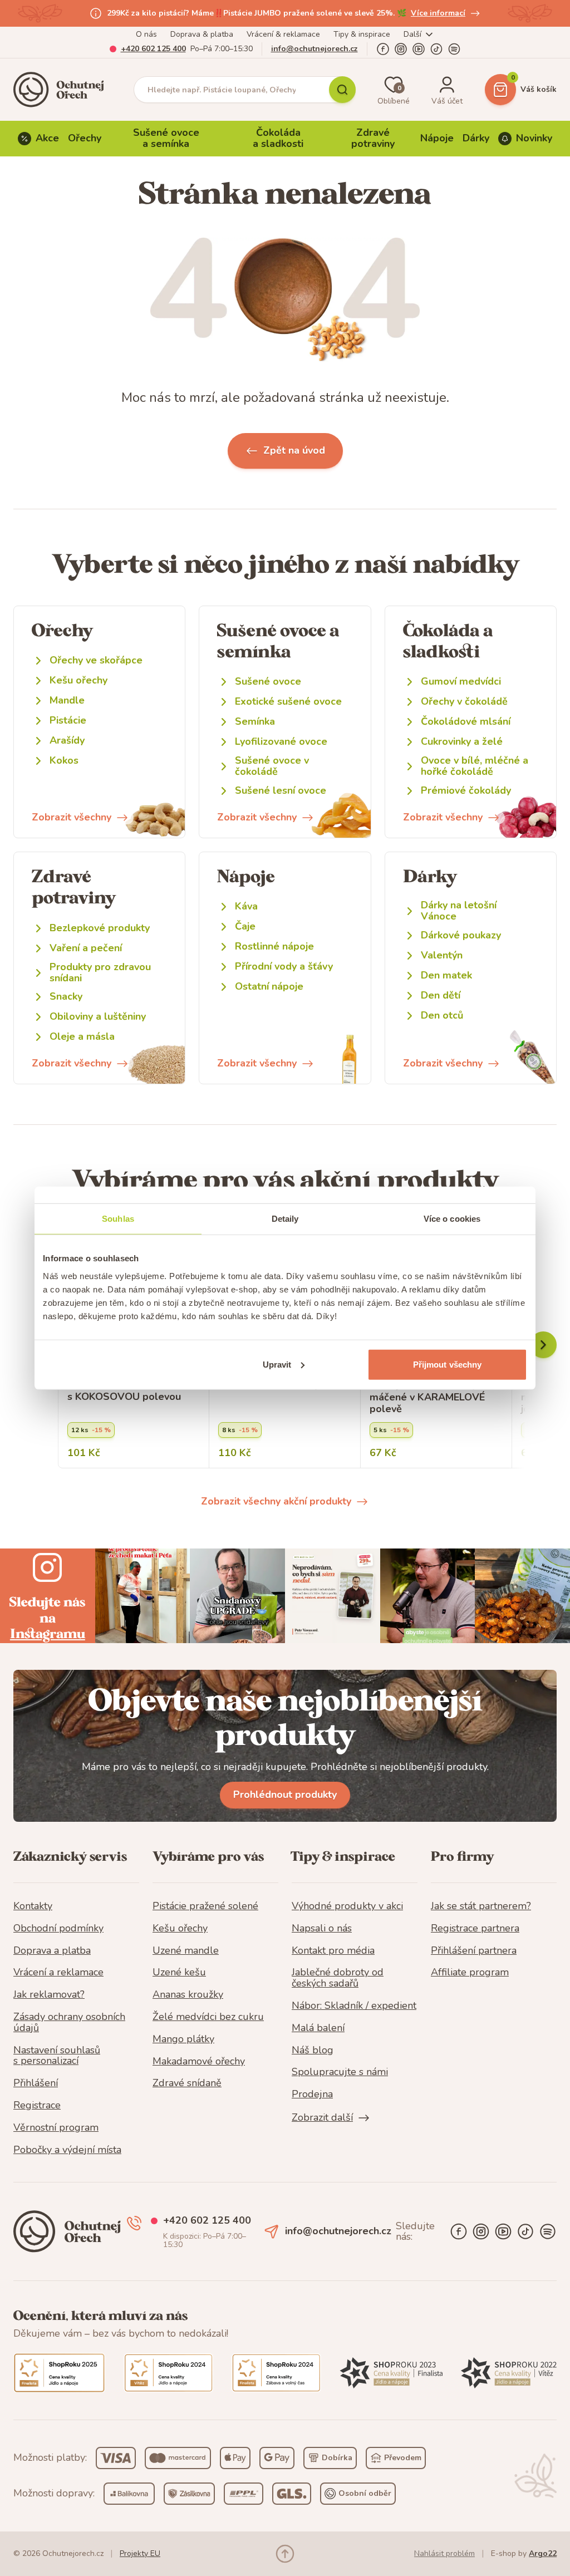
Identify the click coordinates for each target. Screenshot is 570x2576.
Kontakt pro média (333, 1951)
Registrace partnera (475, 1929)
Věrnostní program (56, 2128)
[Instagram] (401, 49)
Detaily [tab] (285, 1219)
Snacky (66, 997)
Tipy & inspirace (362, 34)
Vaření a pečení (86, 948)
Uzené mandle (186, 1951)
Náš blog (313, 2051)
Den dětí (441, 996)
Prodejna (312, 2095)
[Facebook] (383, 49)
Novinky (534, 138)
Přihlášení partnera (474, 1951)
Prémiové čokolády (466, 791)
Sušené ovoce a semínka (166, 138)
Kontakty (33, 1906)
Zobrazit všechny (72, 817)
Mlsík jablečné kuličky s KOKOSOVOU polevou (124, 1391)
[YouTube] (419, 49)
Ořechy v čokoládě (464, 702)
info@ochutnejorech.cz (315, 49)
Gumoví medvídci (461, 682)
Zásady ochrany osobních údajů (69, 2023)
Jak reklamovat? (49, 1995)
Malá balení (318, 2028)
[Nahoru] (285, 2554)
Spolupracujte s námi (340, 2072)
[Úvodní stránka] (62, 90)
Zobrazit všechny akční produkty (276, 1501)
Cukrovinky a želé (462, 742)
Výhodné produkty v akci (347, 1906)
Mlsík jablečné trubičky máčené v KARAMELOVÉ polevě (427, 1397)
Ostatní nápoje (269, 987)
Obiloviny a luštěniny (98, 1017)
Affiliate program (470, 1973)
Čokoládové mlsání (466, 722)
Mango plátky (183, 2039)
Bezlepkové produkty (100, 928)
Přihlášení (36, 2083)
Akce (47, 138)
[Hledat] (342, 90)
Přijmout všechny (448, 1364)
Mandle (67, 700)
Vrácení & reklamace (283, 34)
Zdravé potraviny (373, 138)
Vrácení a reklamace (58, 1973)
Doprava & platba (202, 34)
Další (412, 34)
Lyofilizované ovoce (281, 742)
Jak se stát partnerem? (481, 1906)
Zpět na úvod (294, 450)
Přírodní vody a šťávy (284, 967)
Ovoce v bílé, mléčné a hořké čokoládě (475, 766)
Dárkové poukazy (461, 935)
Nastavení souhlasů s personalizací (57, 2056)
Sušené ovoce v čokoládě (272, 766)
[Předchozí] (543, 1345)
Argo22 (543, 2553)
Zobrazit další (322, 2118)
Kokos (64, 761)
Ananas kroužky (188, 1995)
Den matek (446, 975)
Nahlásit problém (444, 2553)
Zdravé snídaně (187, 2083)
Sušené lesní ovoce (281, 791)
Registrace (37, 2106)
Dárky (476, 138)
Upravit (277, 1364)
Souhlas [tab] (118, 1219)
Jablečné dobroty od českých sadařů (338, 1978)
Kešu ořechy (78, 680)
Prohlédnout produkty (285, 1795)
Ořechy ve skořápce (96, 660)
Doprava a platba (52, 1951)
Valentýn (442, 955)
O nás (146, 34)
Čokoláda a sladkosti (278, 138)
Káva (246, 906)
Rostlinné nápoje (274, 947)
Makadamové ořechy (199, 2062)
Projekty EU (140, 2553)
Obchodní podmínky (58, 1929)
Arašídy (67, 741)
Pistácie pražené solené (205, 1906)
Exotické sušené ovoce (288, 702)
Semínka (255, 722)
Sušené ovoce (268, 682)
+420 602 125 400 (153, 49)
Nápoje (437, 138)
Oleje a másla (82, 1037)
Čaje (245, 926)
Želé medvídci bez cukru (208, 2017)
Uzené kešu (179, 1973)
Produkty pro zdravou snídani (100, 973)
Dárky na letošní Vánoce (459, 911)
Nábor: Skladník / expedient (354, 2006)
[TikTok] (436, 49)
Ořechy (85, 138)
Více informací (438, 13)
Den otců (442, 1016)
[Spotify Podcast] (454, 49)
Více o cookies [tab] (452, 1219)
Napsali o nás (322, 1929)
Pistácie (68, 721)
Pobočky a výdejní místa (67, 2150)
